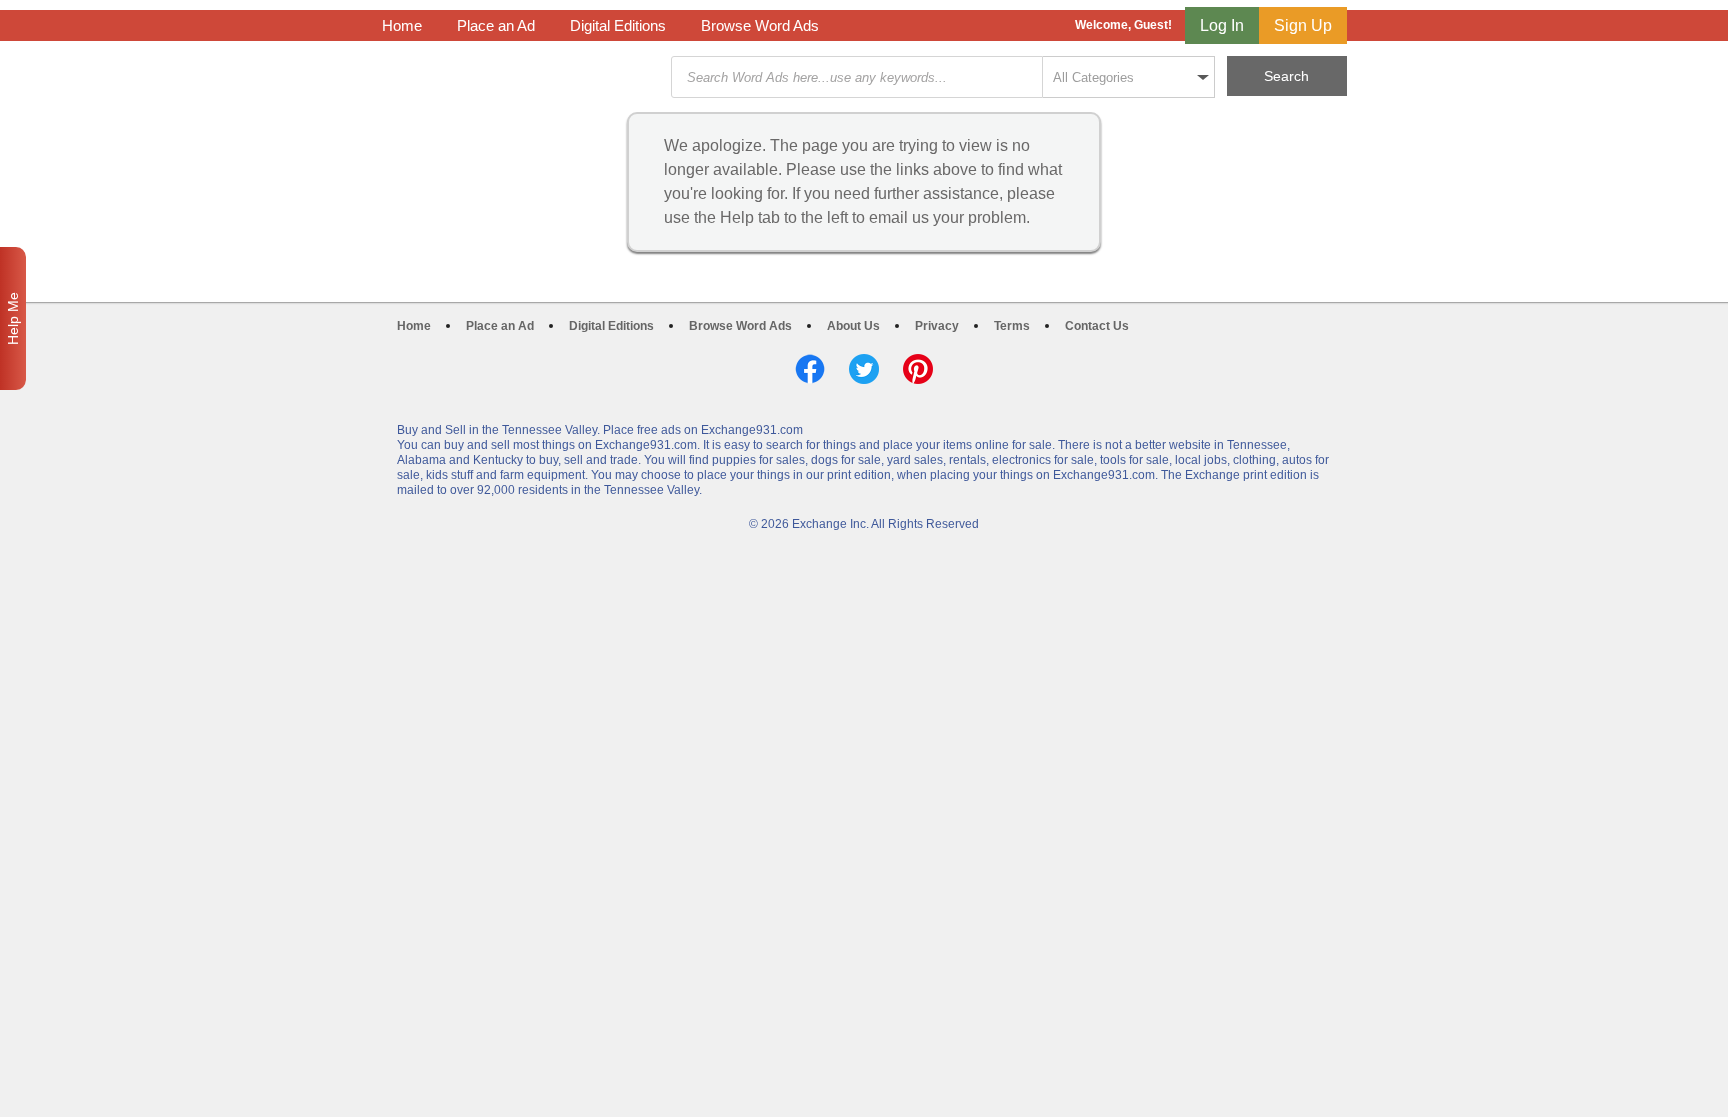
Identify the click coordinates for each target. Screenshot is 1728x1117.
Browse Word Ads (760, 25)
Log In (1222, 25)
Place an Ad (496, 25)
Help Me (13, 318)
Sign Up (1303, 25)
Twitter (864, 369)
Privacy (937, 326)
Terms (1012, 326)
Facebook (810, 369)
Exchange (524, 77)
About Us (853, 326)
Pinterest (918, 369)
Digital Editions (618, 25)
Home (402, 25)
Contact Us (1097, 326)
